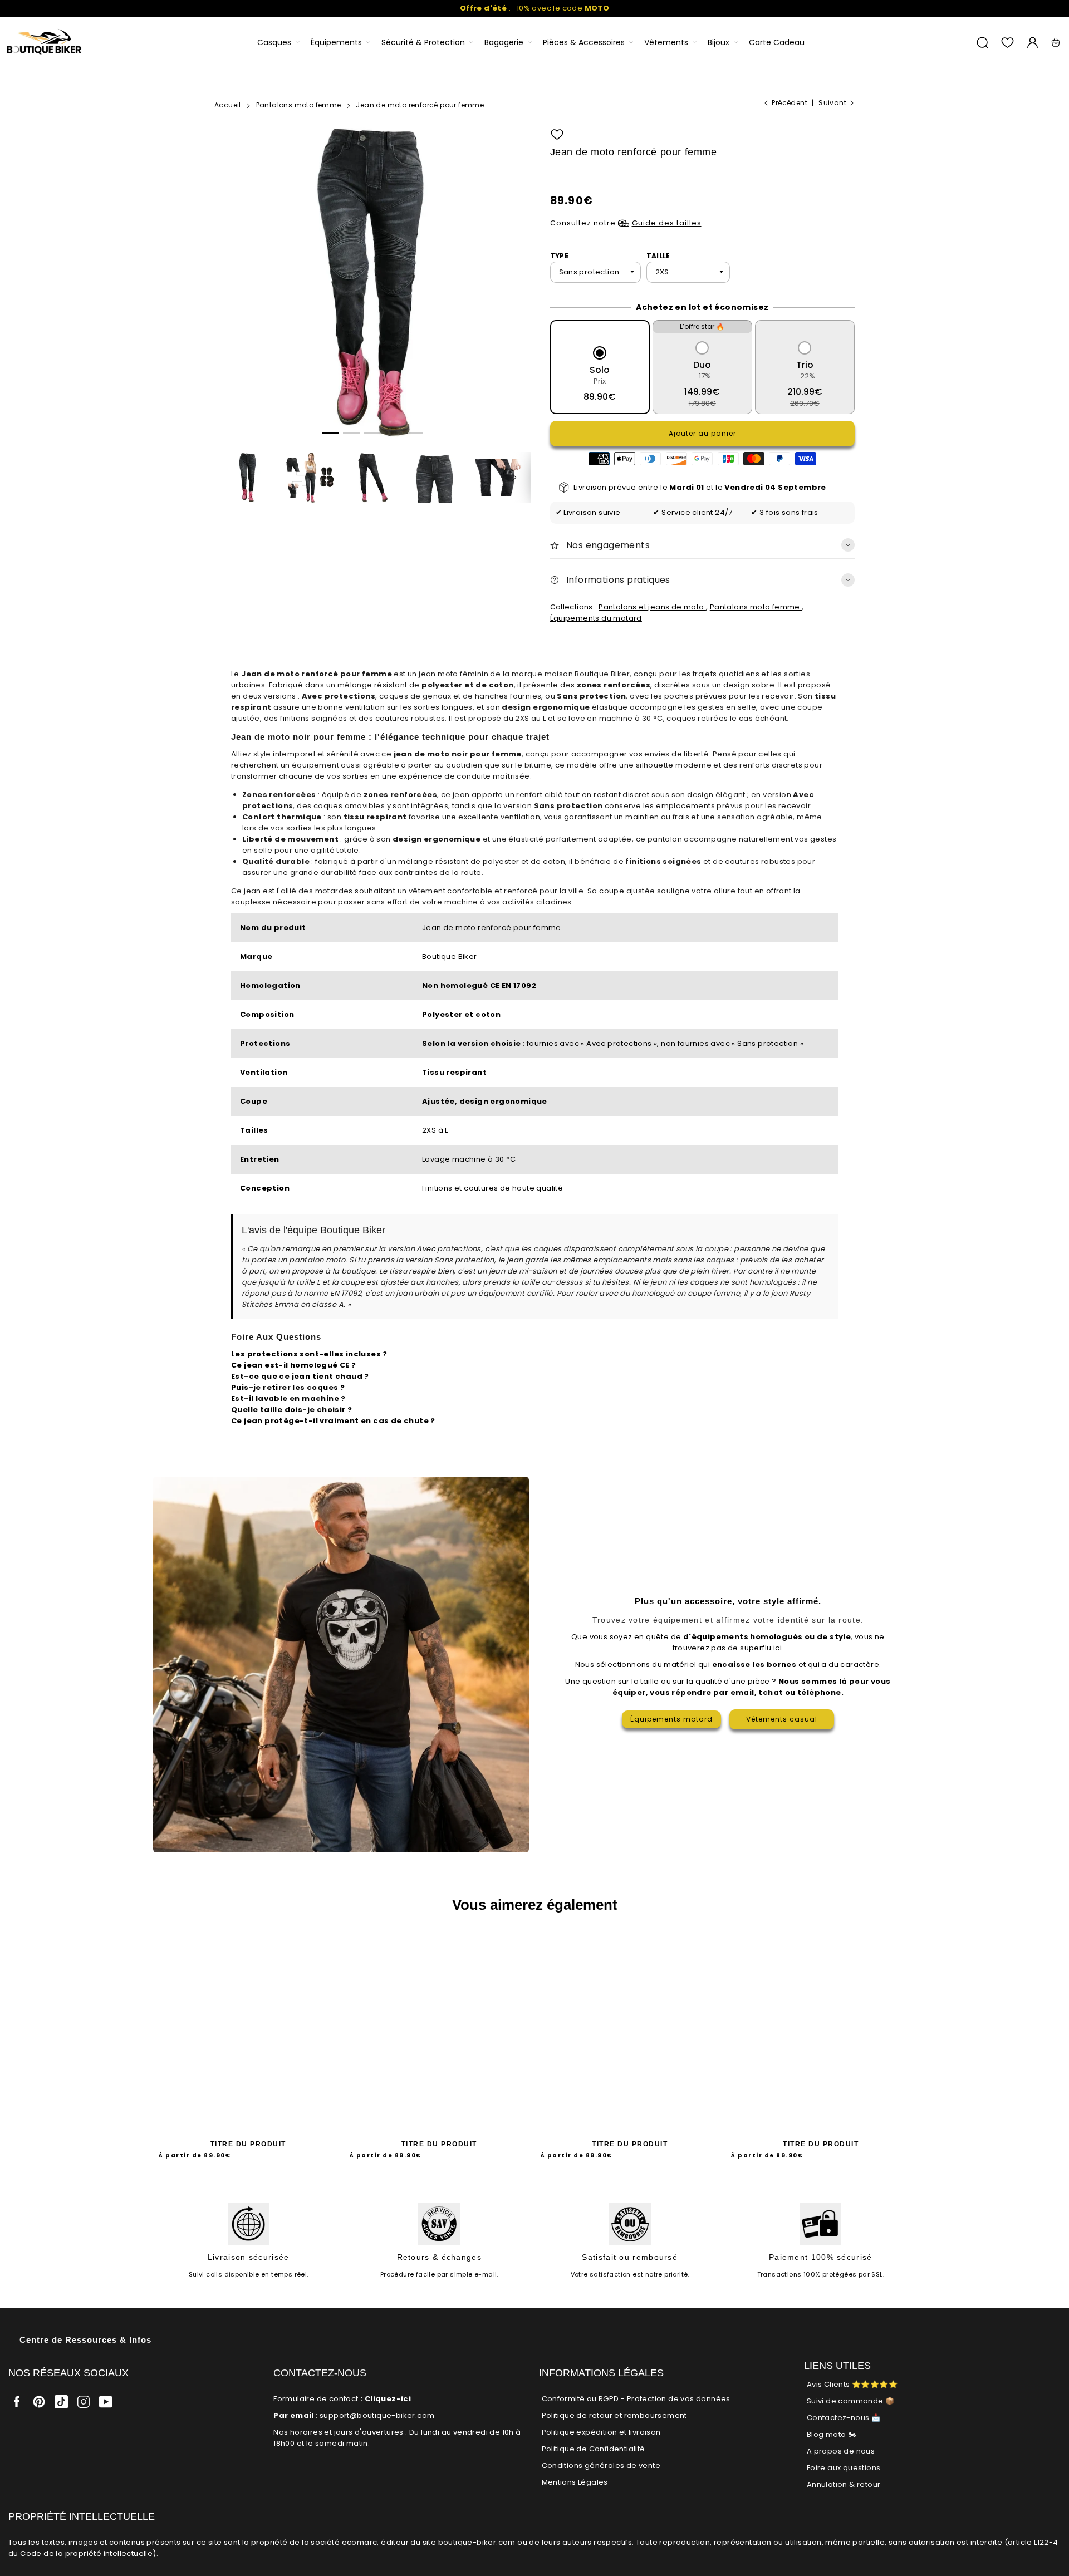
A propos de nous (841, 2451)
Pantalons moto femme (756, 607)
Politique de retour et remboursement (614, 2415)
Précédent (790, 103)
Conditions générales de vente (601, 2466)
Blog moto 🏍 (831, 2434)
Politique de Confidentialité (594, 2449)
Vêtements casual (782, 1719)
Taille (658, 256)
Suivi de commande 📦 (851, 2401)
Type (560, 256)
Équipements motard (671, 1719)
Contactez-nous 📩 (844, 2418)
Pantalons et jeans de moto (652, 607)
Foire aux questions (844, 2468)
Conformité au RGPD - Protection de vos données (636, 2399)
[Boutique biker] (45, 43)
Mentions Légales (575, 2482)
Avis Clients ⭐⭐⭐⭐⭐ (852, 2384)
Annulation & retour (844, 2484)
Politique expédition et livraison (601, 2432)
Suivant (832, 103)
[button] (330, 433)
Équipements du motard (596, 618)
